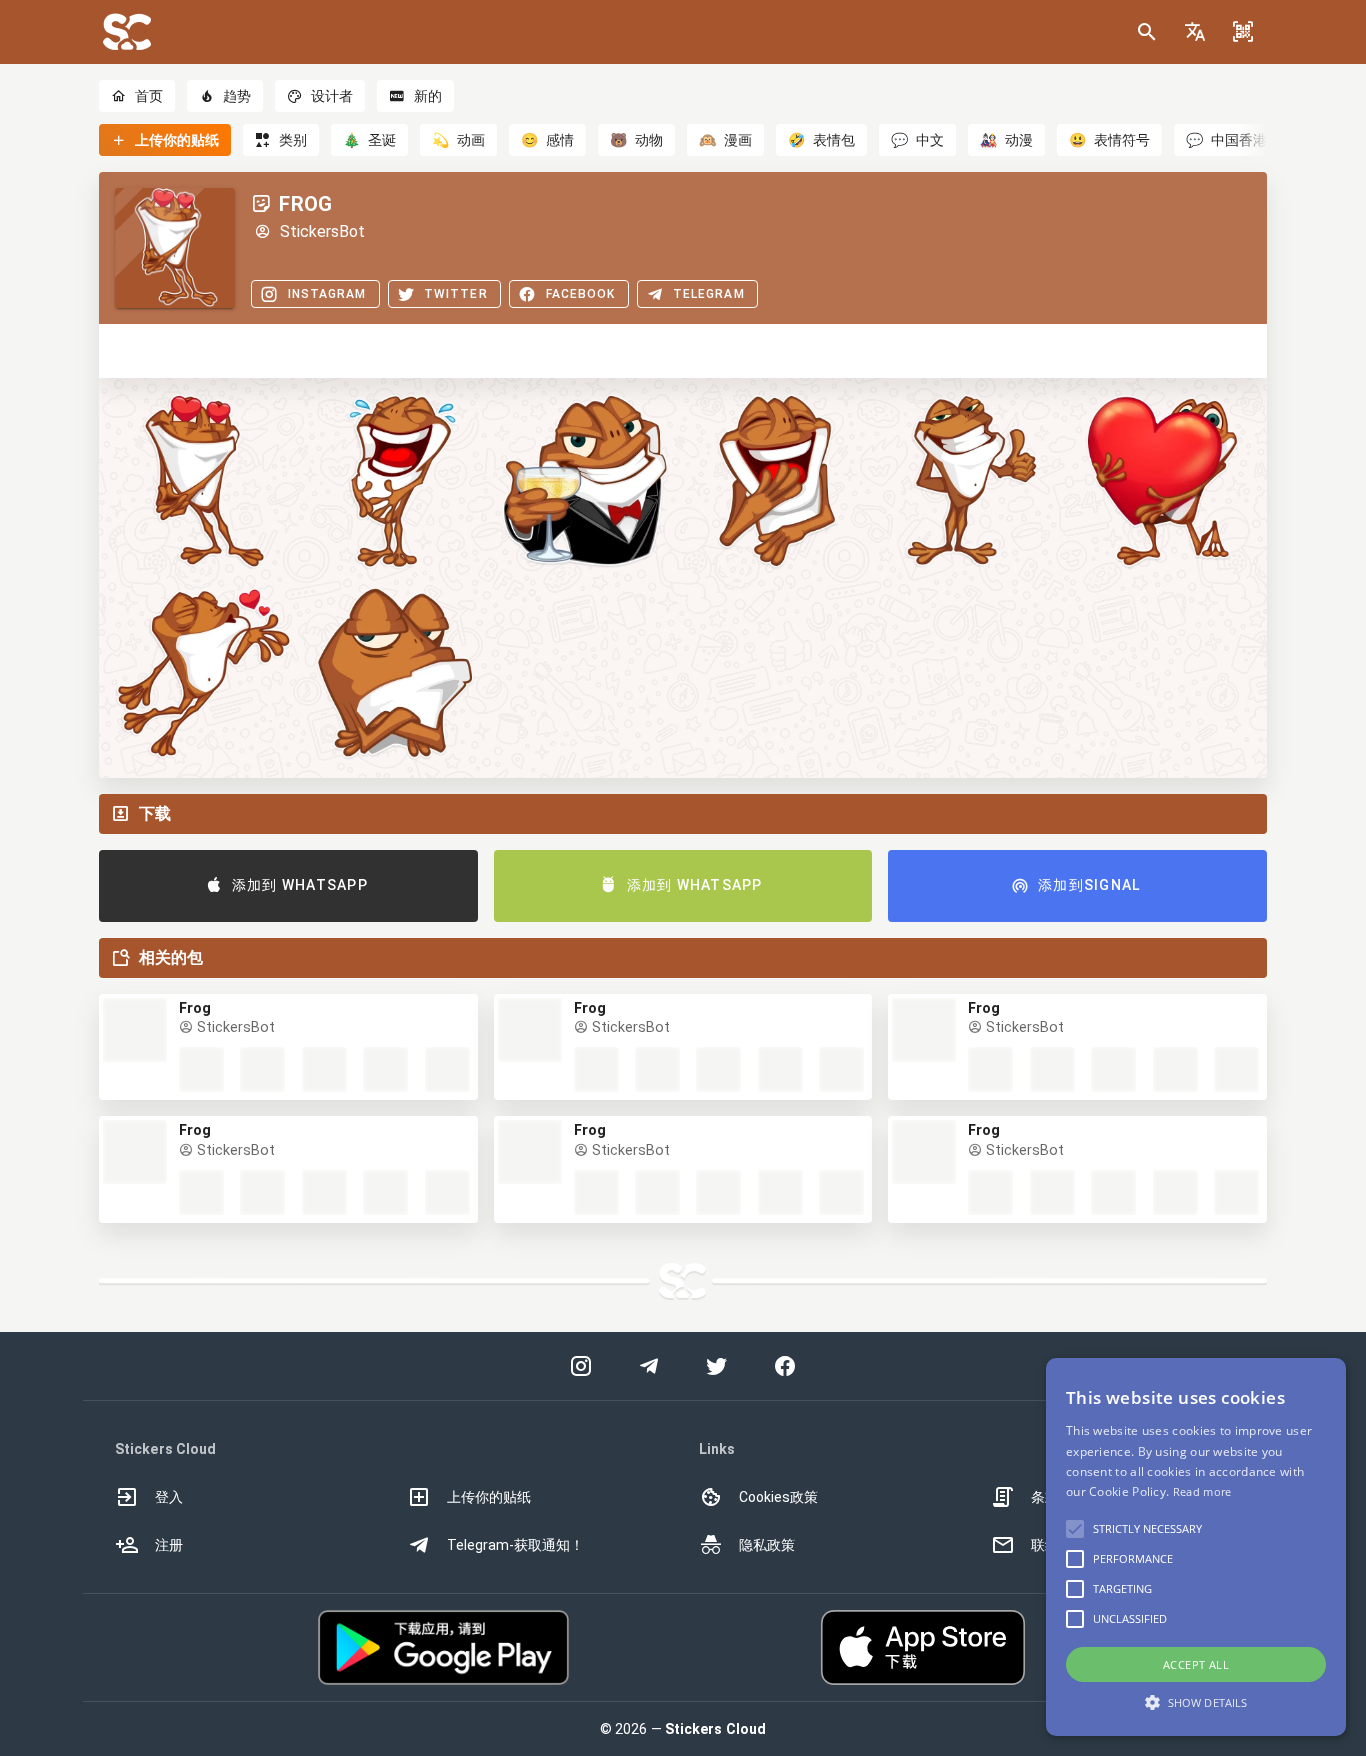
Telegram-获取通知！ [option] (515, 1545)
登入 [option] (169, 1497)
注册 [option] (169, 1545)
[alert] (1196, 1547)
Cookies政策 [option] (778, 1497)
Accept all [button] (1196, 1664)
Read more (1202, 1491)
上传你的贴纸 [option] (489, 1497)
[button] (1195, 32)
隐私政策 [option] (767, 1545)
